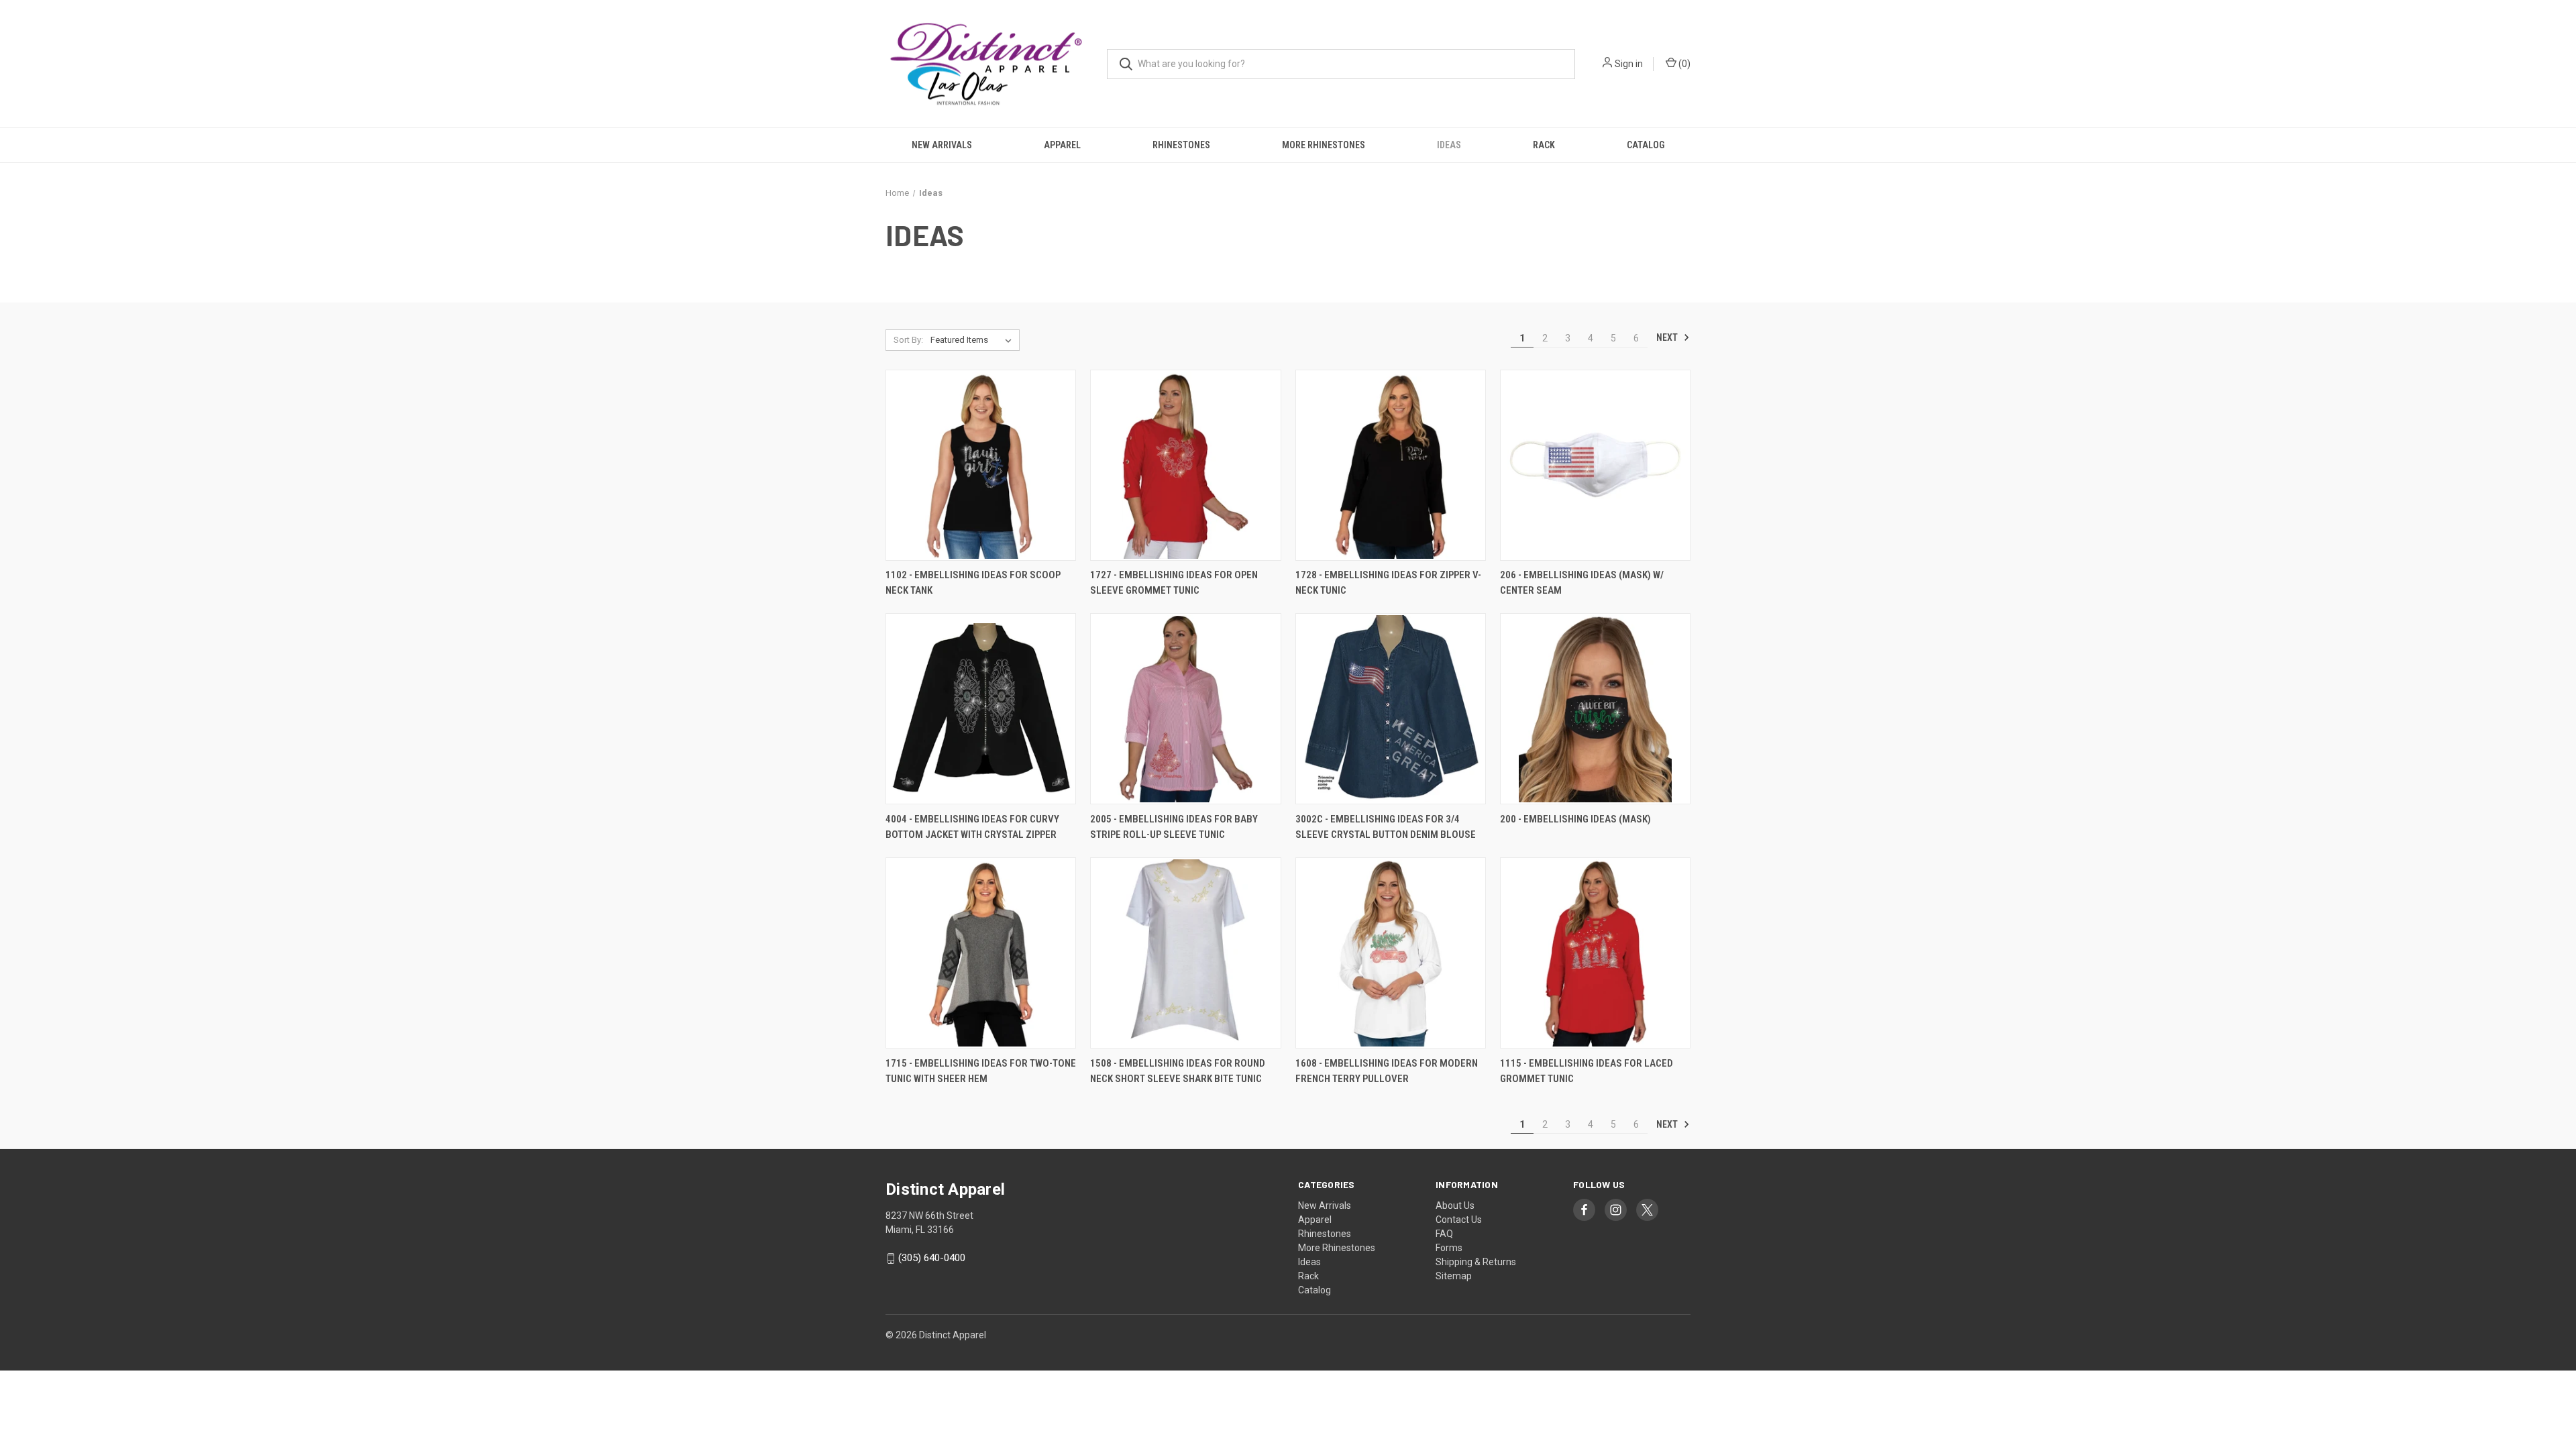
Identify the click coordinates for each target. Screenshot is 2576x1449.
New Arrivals (942, 145)
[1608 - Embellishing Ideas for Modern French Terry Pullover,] (1391, 953)
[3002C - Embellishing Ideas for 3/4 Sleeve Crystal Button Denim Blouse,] (1391, 709)
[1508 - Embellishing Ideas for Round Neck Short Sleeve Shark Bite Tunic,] (1185, 953)
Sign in (1629, 64)
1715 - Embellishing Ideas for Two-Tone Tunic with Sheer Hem (981, 1071)
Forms (1449, 1248)
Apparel (1062, 145)
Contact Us (1459, 1220)
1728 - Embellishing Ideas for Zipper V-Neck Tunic (1388, 583)
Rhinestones (1181, 145)
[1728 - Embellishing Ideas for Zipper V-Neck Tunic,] (1391, 465)
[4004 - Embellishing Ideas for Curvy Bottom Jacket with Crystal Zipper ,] (981, 709)
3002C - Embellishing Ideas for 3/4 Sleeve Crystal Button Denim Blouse (1386, 827)
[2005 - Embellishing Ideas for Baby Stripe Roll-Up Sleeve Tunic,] (1185, 709)
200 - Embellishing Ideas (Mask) (1575, 819)
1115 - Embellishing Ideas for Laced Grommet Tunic (1587, 1071)
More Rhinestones (1324, 145)
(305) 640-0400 (932, 1258)
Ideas (1449, 145)
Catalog (1646, 145)
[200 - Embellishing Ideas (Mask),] (1595, 709)
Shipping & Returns (1476, 1262)
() (1683, 64)
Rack (1544, 145)
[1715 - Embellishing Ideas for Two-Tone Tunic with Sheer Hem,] (981, 953)
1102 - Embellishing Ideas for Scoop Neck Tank (973, 583)
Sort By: (908, 340)
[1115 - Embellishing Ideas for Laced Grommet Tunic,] (1595, 953)
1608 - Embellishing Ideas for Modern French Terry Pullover (1387, 1071)
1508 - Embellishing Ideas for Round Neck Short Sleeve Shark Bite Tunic (1178, 1071)
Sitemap (1454, 1276)
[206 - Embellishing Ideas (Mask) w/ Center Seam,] (1595, 465)
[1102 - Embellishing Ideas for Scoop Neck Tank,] (981, 465)
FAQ (1444, 1234)
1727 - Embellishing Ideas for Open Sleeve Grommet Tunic (1174, 583)
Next (1668, 337)
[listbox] (974, 340)
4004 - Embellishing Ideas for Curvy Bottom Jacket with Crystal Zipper (972, 827)
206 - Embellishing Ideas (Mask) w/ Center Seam (1582, 583)
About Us (1455, 1205)
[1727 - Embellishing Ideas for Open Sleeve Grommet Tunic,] (1185, 465)
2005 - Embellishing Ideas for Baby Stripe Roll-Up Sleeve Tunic (1174, 827)
